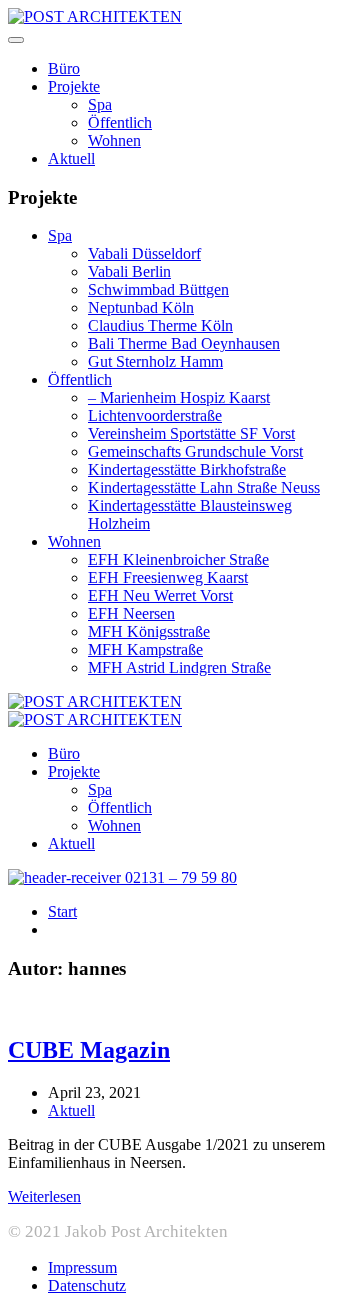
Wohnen (114, 140)
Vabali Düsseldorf (144, 253)
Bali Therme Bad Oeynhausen (184, 343)
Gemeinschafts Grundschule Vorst (195, 451)
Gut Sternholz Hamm (155, 361)
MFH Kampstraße (145, 649)
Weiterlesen (44, 1196)
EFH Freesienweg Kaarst (168, 577)
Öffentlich (120, 122)
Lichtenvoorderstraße (155, 415)
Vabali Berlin (129, 271)
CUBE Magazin (89, 1050)
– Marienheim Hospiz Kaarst (179, 397)
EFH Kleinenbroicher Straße (178, 559)
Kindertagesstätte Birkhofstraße (187, 469)
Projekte (74, 86)
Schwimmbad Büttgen (158, 289)
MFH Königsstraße (149, 631)
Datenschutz (87, 1285)
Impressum (82, 1267)
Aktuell (71, 158)
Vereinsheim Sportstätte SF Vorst (191, 433)
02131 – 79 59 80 (179, 877)
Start (62, 911)
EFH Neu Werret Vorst (160, 595)
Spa (100, 104)
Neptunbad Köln (141, 307)
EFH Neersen (131, 613)
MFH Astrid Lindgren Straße (179, 667)
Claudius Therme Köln (160, 325)
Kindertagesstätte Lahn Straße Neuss (204, 487)
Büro (64, 68)
